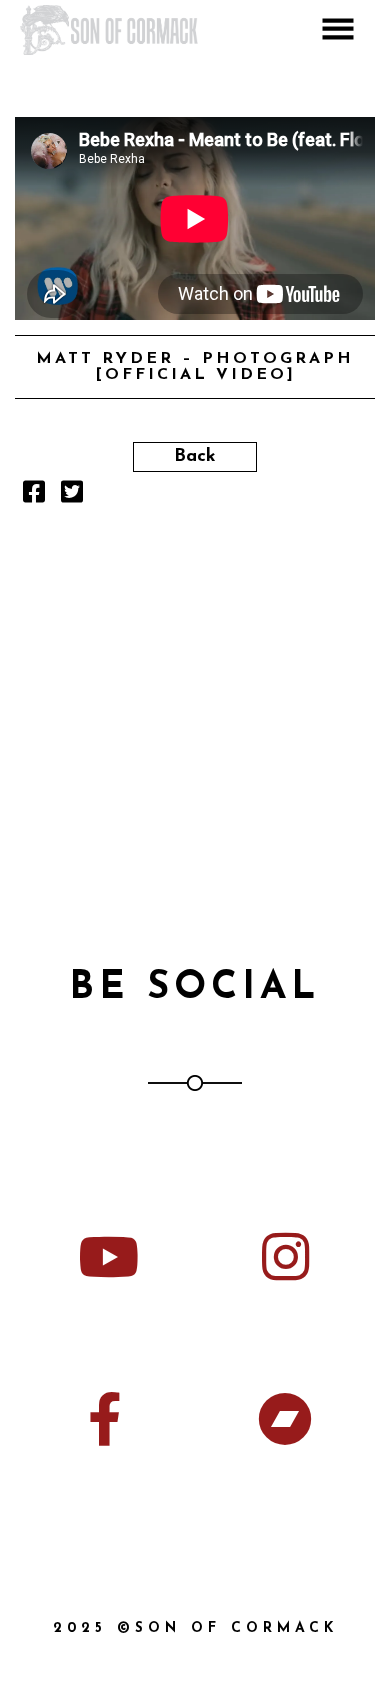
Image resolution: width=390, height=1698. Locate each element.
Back (195, 457)
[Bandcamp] (285, 1419)
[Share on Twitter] (72, 497)
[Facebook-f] (105, 1419)
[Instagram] (285, 1257)
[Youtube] (105, 1257)
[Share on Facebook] (34, 497)
